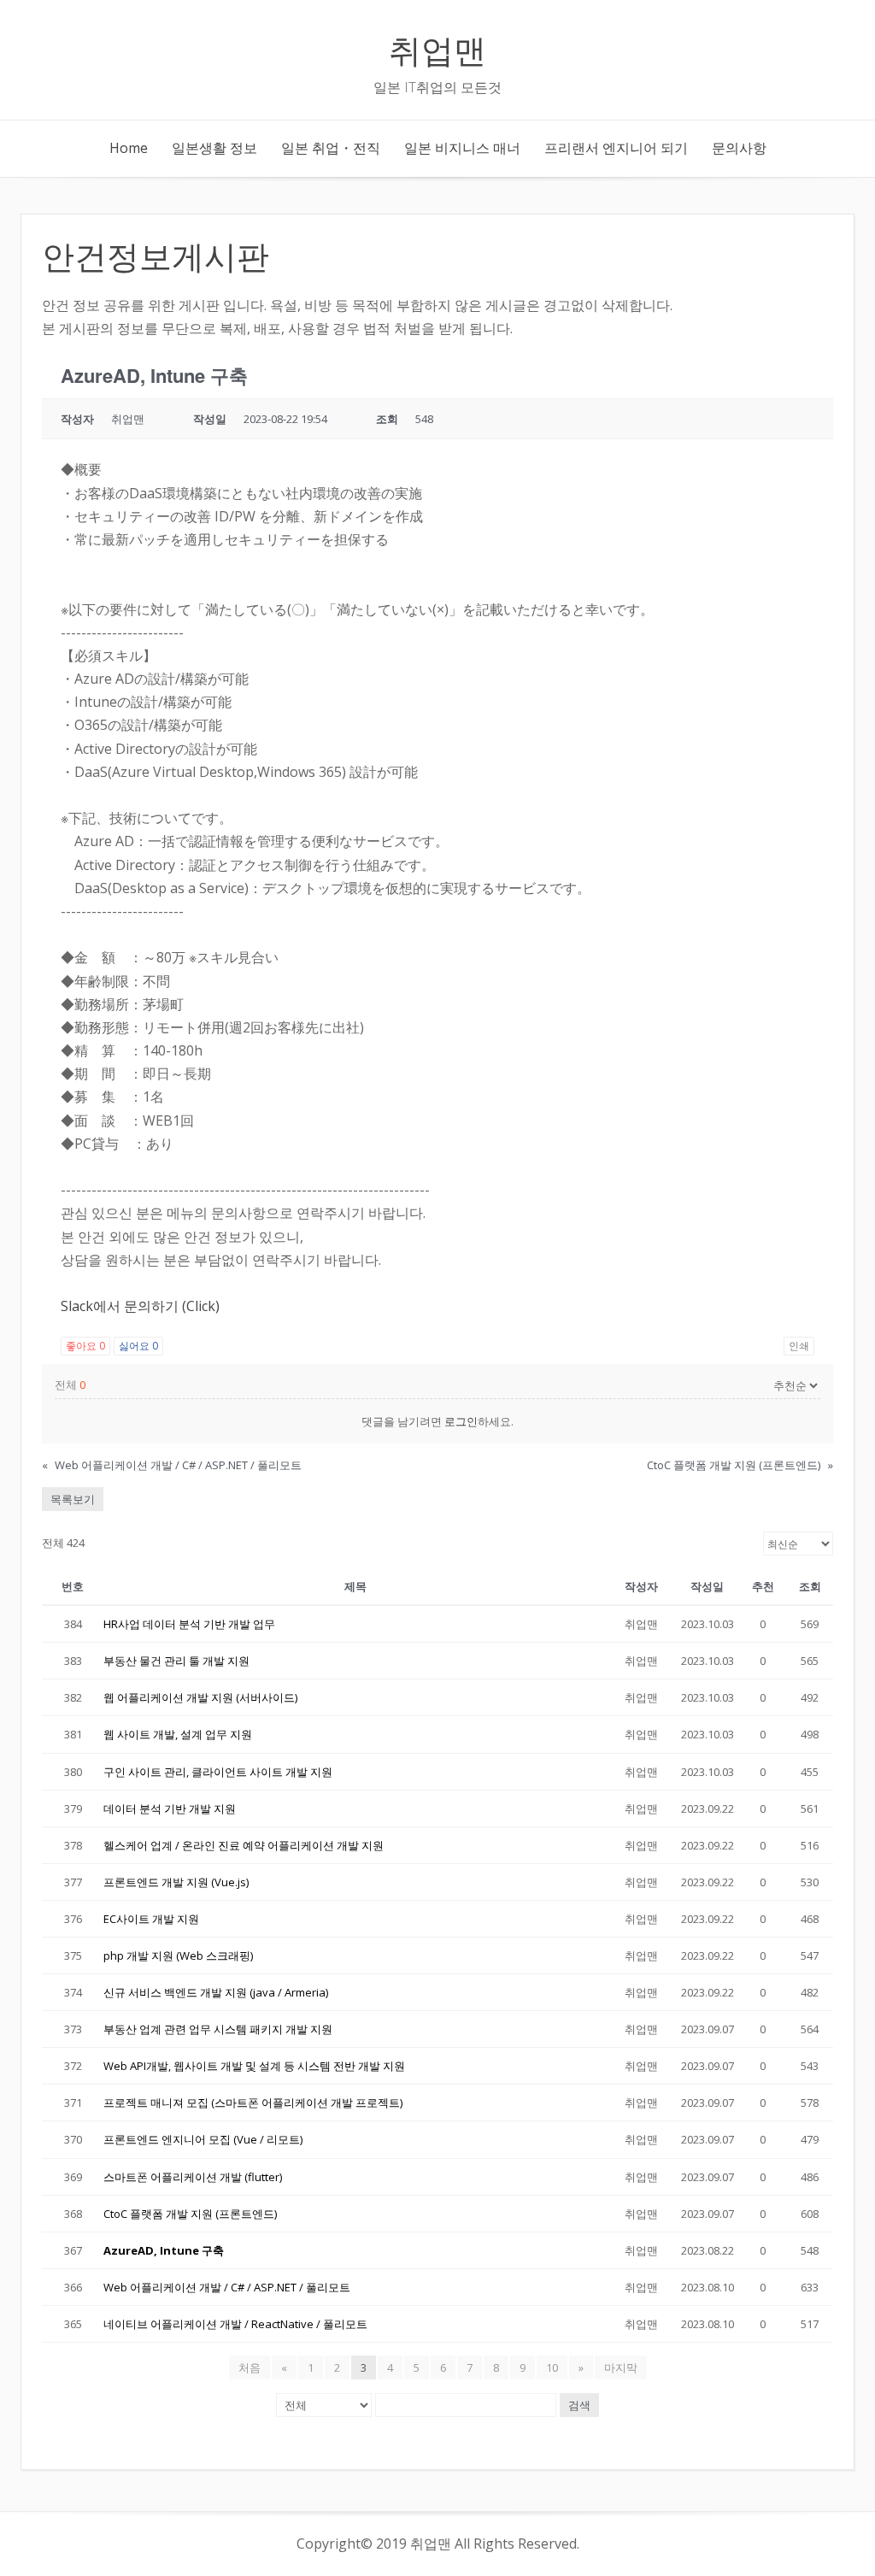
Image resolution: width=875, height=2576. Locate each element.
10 (552, 2367)
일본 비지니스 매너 (462, 148)
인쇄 (799, 1346)
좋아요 (85, 1346)
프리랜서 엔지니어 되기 (616, 148)
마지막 (621, 2367)
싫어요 (138, 1346)
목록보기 (73, 1499)
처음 (250, 2367)
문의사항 (739, 148)
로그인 (461, 1421)
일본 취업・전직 (331, 148)
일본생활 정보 (214, 148)
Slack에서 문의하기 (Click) (140, 1306)
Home (129, 148)
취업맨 (437, 48)
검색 (579, 2405)
